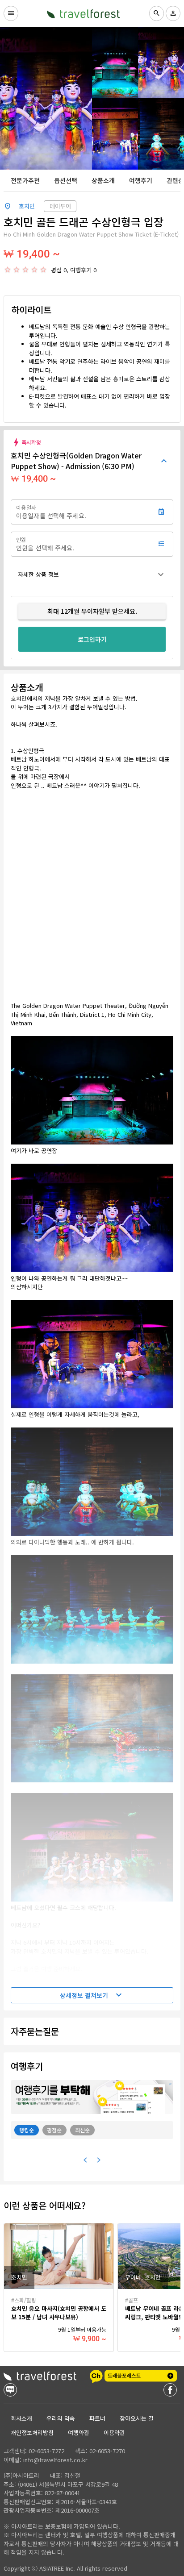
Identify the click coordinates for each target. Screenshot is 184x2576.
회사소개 (21, 2418)
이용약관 (114, 2432)
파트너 (97, 2418)
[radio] (8, 270)
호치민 (27, 206)
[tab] (25, 180)
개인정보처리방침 (32, 2432)
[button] (92, 574)
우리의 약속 (61, 2418)
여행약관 (79, 2432)
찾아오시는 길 (137, 2418)
